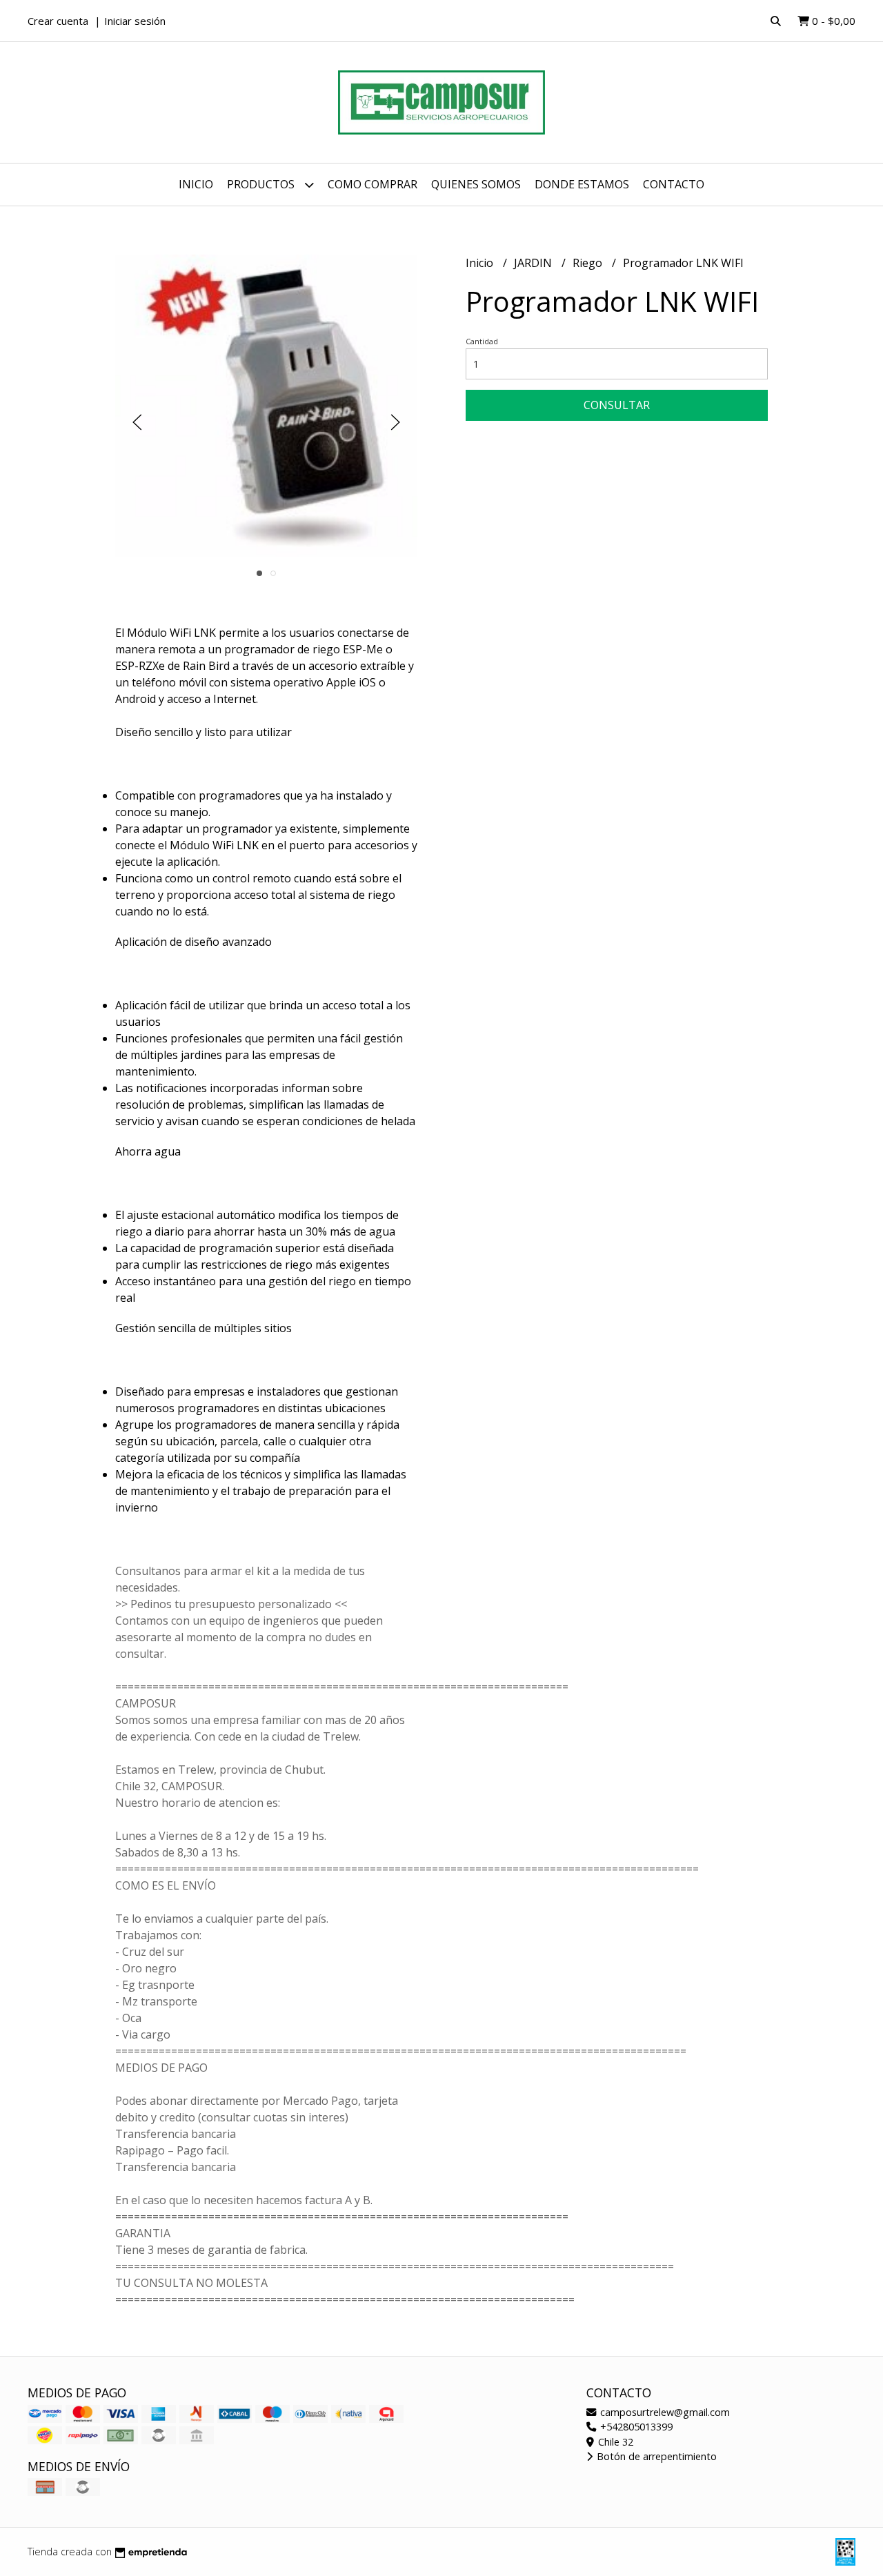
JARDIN (534, 263)
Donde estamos (582, 184)
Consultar (617, 405)
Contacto (674, 184)
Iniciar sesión (135, 21)
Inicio (196, 184)
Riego (589, 263)
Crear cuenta (58, 21)
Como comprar (373, 184)
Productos (262, 184)
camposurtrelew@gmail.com (664, 2412)
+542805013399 (635, 2427)
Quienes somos (476, 184)
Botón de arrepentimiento (655, 2456)
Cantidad (482, 341)
